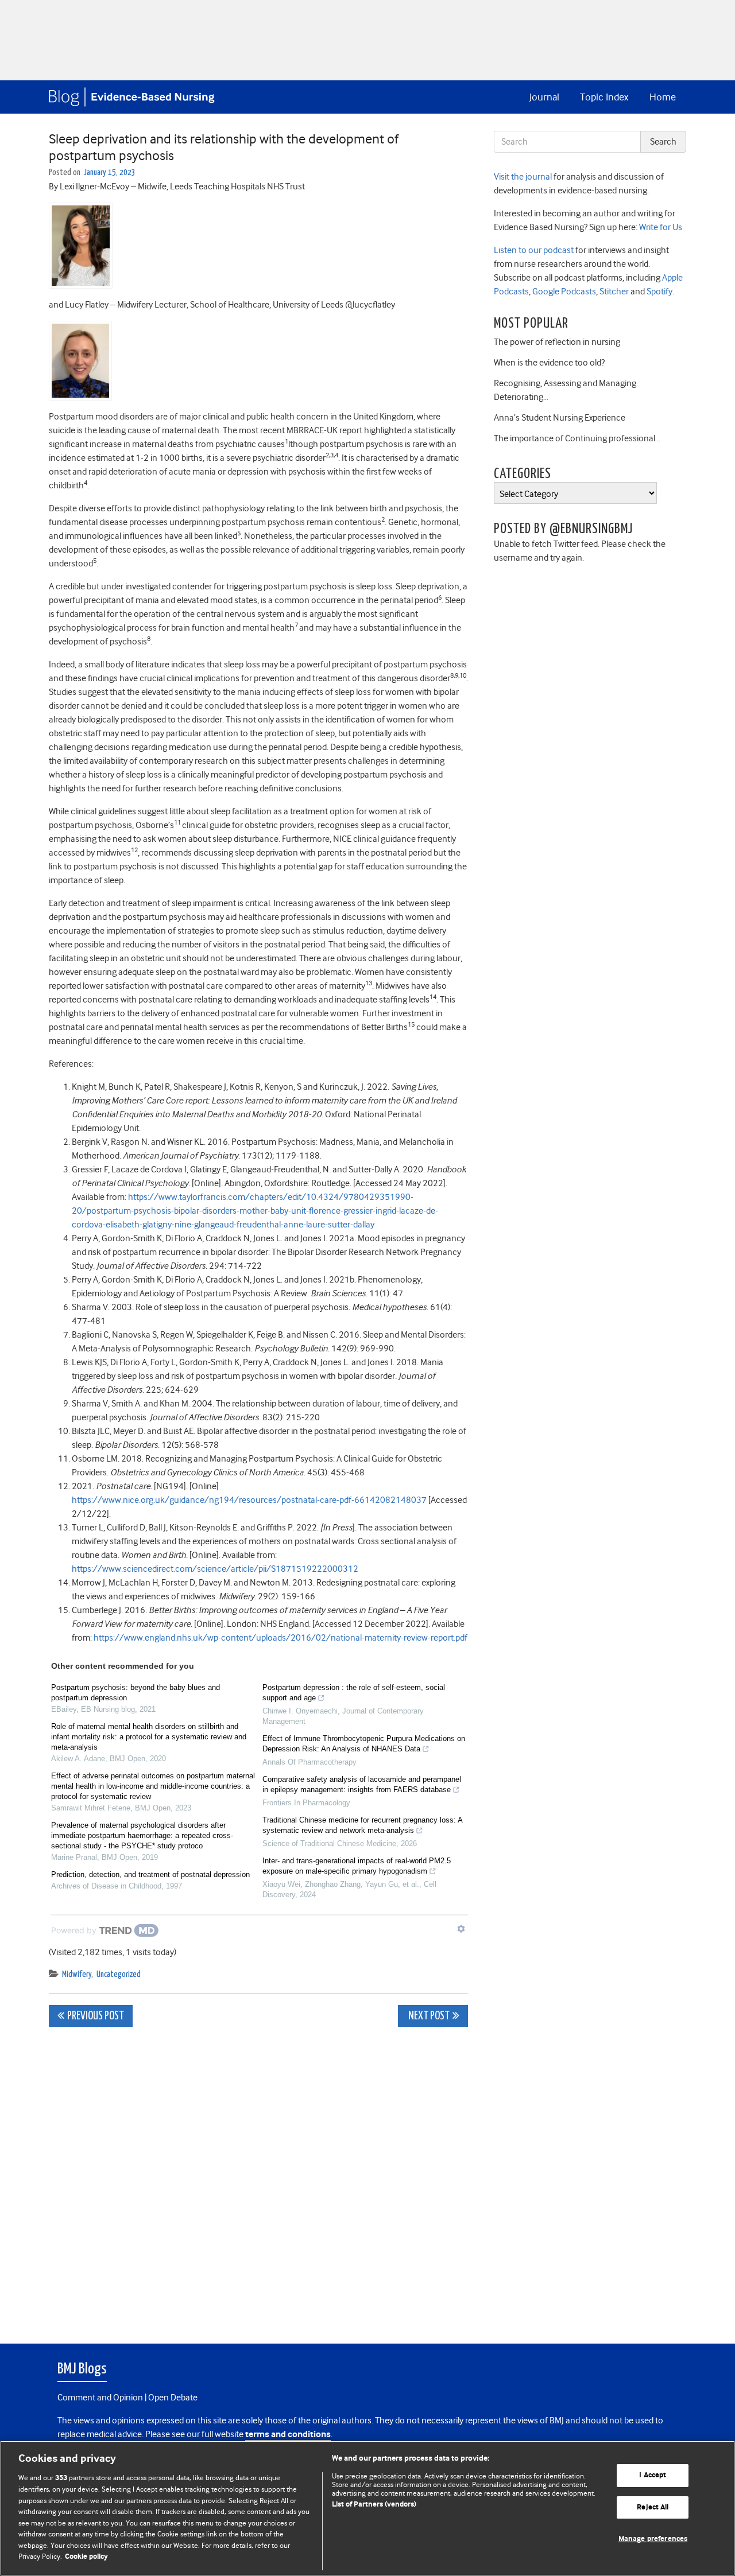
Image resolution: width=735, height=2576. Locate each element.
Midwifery (77, 1974)
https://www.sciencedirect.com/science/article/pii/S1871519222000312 (215, 1569)
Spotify (659, 292)
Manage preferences (653, 2539)
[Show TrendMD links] (461, 1929)
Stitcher (613, 292)
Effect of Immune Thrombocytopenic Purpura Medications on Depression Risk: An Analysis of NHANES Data (364, 1744)
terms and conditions (288, 2435)
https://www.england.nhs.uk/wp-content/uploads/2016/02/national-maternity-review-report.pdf (281, 1638)
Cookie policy (86, 2557)
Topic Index (604, 97)
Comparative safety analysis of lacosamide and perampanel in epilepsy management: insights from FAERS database (362, 1784)
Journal (544, 97)
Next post (428, 2016)
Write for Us (660, 227)
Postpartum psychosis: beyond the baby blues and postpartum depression (136, 1693)
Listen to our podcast (534, 250)
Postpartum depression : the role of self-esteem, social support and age (354, 1693)
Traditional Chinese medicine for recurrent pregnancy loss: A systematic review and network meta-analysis (362, 1825)
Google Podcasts (563, 292)
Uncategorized (119, 1974)
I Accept (653, 2475)
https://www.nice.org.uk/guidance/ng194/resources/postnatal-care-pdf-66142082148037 (249, 1500)
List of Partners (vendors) (374, 2505)
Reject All (653, 2507)
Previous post (96, 2016)
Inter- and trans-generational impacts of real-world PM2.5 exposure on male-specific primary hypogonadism (357, 1866)
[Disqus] (258, 2179)
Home (663, 97)
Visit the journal (523, 177)
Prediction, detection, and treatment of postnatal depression (150, 1874)
